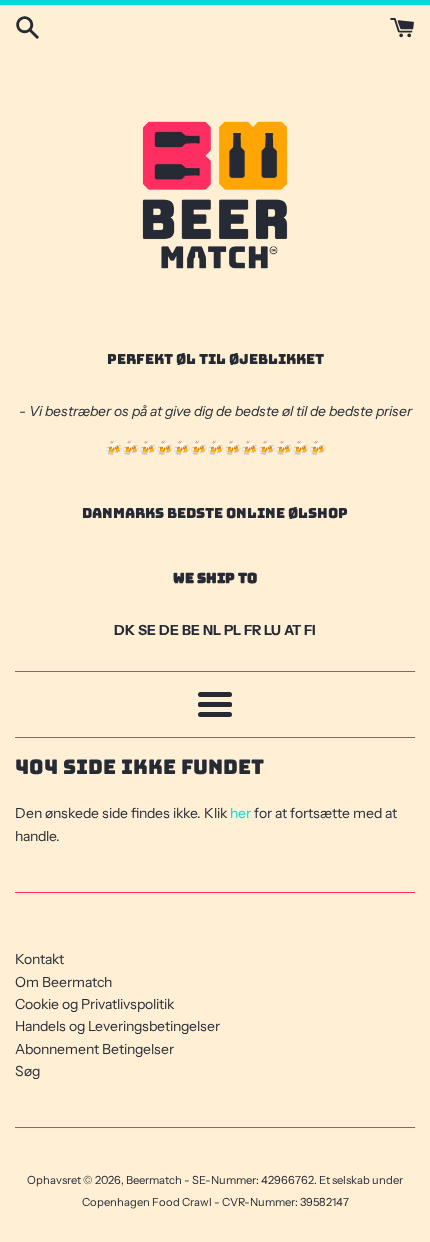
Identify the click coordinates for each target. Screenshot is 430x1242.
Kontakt (39, 959)
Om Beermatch (63, 982)
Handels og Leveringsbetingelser (117, 1026)
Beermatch (154, 1180)
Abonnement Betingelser (94, 1049)
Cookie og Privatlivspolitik (94, 1004)
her (240, 813)
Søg (27, 1071)
